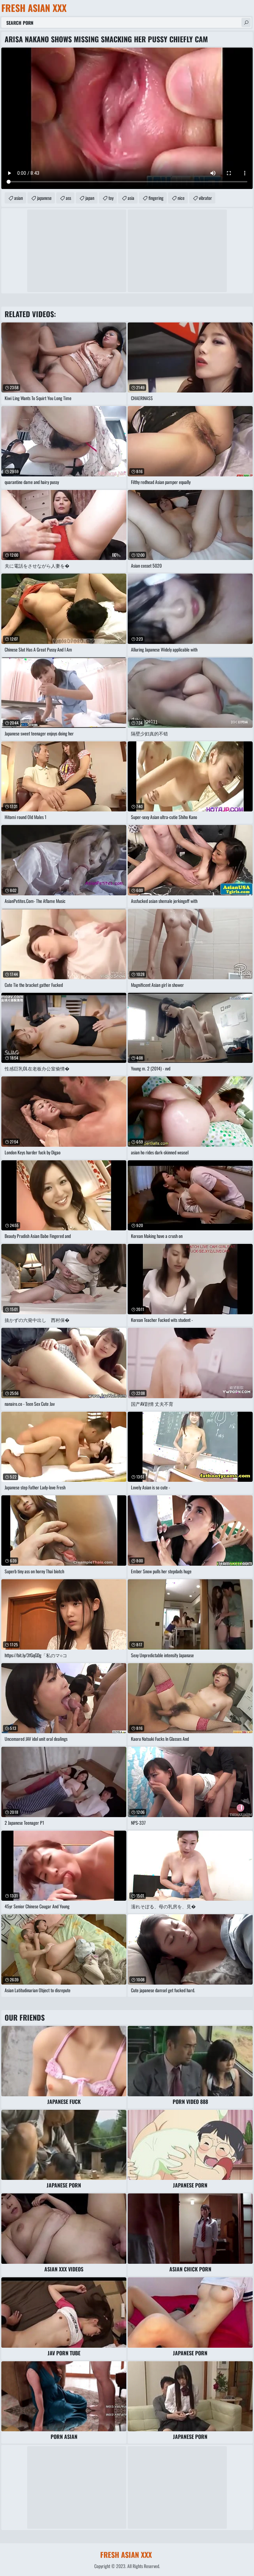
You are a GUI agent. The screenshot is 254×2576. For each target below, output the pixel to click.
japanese (44, 198)
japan (90, 198)
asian (19, 198)
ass (68, 198)
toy (111, 198)
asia (131, 198)
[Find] (246, 22)
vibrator (205, 198)
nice (181, 198)
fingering (156, 198)
